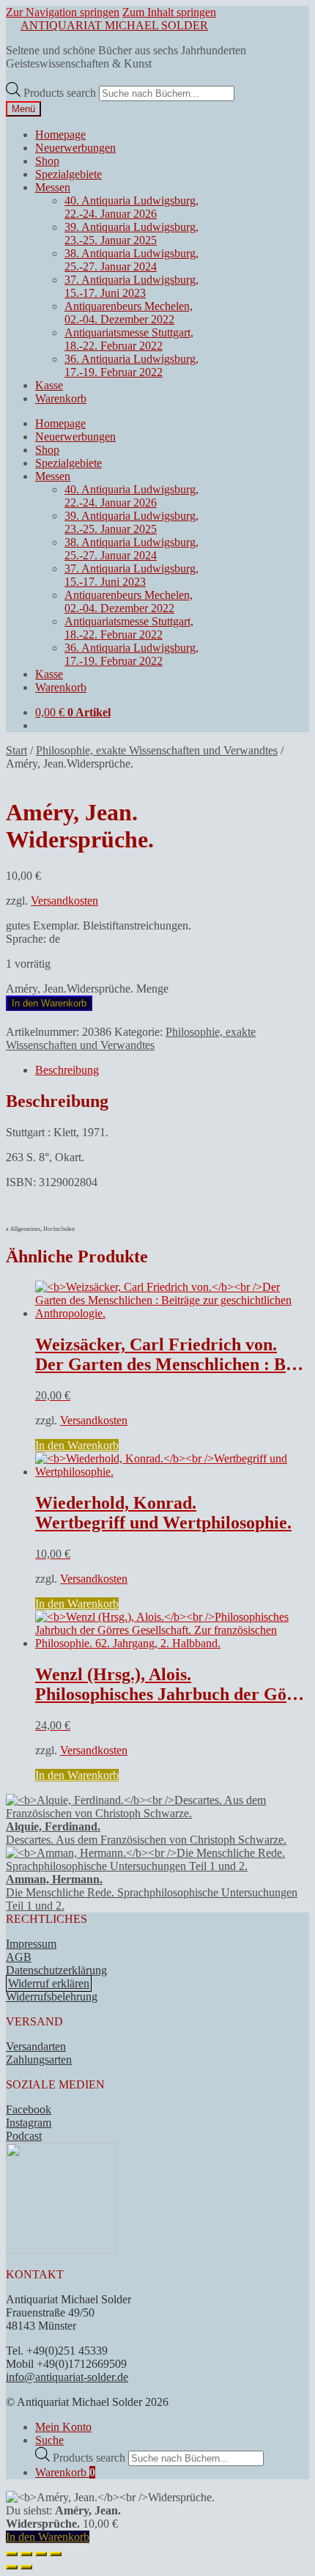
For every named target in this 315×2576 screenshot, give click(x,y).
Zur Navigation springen (63, 12)
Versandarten (36, 2046)
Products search (61, 93)
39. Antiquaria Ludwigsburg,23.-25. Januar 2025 (131, 233)
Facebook (29, 2109)
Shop (47, 161)
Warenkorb (61, 398)
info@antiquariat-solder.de (67, 2377)
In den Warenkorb (49, 1003)
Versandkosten (64, 901)
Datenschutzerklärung (56, 1970)
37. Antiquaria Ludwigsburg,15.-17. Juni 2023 (131, 286)
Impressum (31, 1944)
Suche (49, 2440)
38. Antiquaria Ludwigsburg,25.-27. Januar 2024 (131, 260)
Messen (53, 187)
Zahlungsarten (39, 2060)
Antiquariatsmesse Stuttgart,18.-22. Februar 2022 (129, 339)
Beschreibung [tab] (67, 1070)
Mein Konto (63, 2427)
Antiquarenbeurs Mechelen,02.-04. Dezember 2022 (129, 313)
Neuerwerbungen (75, 148)
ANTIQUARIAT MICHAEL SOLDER (114, 25)
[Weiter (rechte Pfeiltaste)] (26, 2567)
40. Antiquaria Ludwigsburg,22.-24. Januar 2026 (131, 207)
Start (16, 750)
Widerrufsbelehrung (52, 1997)
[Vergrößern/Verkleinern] (12, 2554)
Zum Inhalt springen (169, 12)
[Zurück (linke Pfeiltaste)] (12, 2567)
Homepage (60, 135)
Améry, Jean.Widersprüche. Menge (87, 989)
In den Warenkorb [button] (77, 1445)
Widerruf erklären (49, 1983)
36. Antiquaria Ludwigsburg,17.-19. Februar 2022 (131, 365)
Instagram (29, 2123)
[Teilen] (41, 2554)
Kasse (49, 385)
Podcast (24, 2136)
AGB (19, 1957)
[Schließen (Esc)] (56, 2554)
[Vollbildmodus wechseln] (26, 2554)
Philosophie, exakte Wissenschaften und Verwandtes (157, 750)
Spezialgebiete (68, 174)
